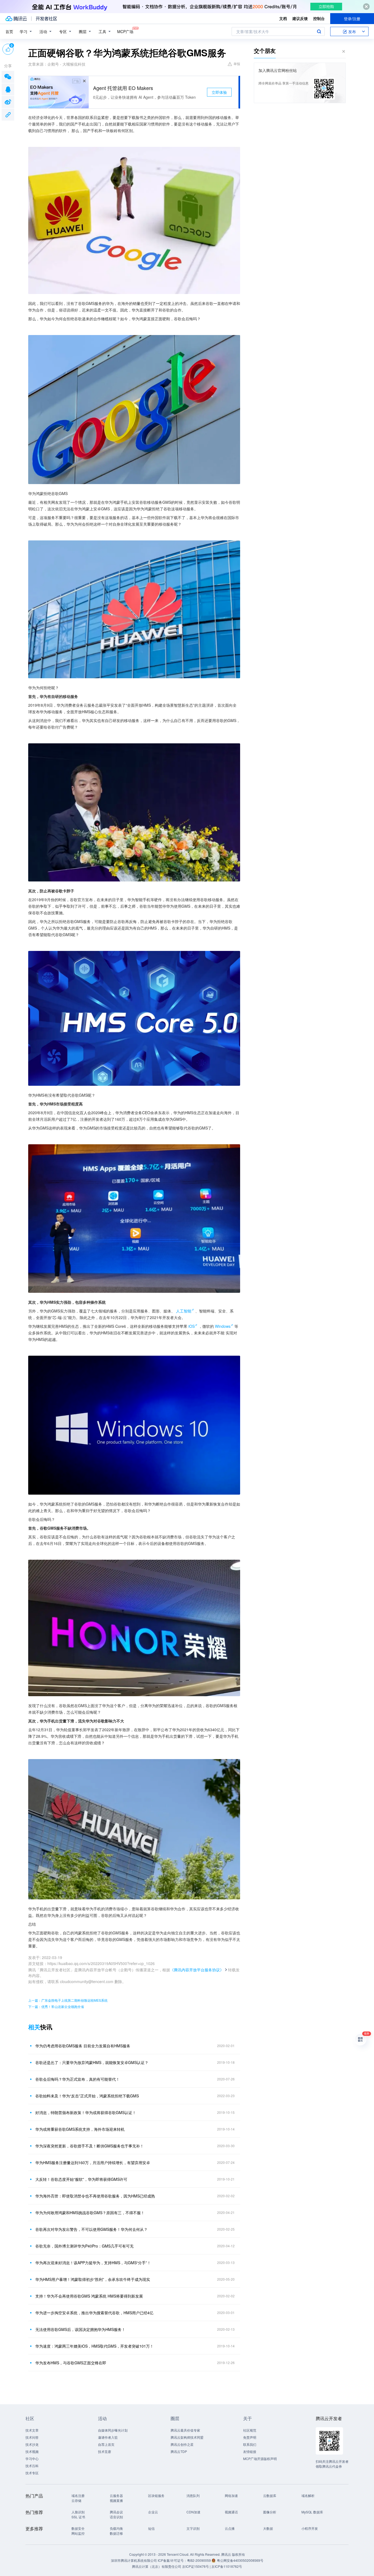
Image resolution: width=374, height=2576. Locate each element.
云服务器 (116, 2495)
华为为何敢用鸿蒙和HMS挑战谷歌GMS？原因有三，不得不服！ (90, 2213)
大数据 (268, 2528)
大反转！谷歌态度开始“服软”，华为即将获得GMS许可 (81, 2179)
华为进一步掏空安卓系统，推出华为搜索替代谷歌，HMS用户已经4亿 (94, 2313)
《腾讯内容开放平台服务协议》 (197, 1970)
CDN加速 (193, 2512)
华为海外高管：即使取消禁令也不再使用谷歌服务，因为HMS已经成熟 (95, 2196)
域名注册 (78, 2495)
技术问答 (32, 2437)
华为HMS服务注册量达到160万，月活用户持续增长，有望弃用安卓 (93, 2162)
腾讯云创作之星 (182, 2444)
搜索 (319, 31)
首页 (9, 31)
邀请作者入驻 (108, 2437)
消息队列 (193, 2495)
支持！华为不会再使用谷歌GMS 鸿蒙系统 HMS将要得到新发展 (89, 2296)
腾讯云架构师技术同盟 (187, 2437)
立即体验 (219, 92)
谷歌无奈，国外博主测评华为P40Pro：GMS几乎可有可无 (84, 2246)
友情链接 (250, 2451)
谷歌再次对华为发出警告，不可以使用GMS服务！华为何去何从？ (91, 2229)
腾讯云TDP (179, 2451)
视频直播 (116, 2500)
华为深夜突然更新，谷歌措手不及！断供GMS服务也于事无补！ (90, 2146)
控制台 (319, 18)
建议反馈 (300, 18)
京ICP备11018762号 (227, 2566)
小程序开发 (310, 2528)
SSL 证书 (78, 2517)
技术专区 (32, 2473)
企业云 (153, 2512)
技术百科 (32, 2466)
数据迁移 (116, 2533)
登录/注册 (352, 19)
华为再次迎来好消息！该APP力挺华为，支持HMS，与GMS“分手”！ (93, 2263)
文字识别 (193, 2528)
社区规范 (250, 2430)
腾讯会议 (116, 2512)
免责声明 (250, 2437)
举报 (237, 64)
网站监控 (78, 2533)
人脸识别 (78, 2512)
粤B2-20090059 (199, 2560)
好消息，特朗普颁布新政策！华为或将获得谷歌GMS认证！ (86, 2112)
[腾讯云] (16, 19)
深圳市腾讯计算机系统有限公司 (134, 2560)
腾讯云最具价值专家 (185, 2430)
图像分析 (270, 2512)
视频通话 (231, 2512)
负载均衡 (116, 2528)
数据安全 (78, 2528)
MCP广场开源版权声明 (260, 2459)
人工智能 (184, 1311)
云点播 (230, 2528)
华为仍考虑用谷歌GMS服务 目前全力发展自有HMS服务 (83, 2046)
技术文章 (32, 2430)
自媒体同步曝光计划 (113, 2430)
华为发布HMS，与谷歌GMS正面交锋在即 (71, 2363)
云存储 (76, 2500)
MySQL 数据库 (312, 2512)
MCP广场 (125, 31)
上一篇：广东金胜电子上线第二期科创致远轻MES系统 (68, 2000)
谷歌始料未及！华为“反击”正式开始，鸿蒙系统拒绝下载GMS (87, 2096)
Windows (223, 1326)
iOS (192, 1326)
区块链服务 (156, 2495)
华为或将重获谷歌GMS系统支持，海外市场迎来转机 (80, 2129)
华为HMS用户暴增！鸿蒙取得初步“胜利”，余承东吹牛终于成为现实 (93, 2279)
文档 (283, 18)
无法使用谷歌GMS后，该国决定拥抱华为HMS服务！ (80, 2329)
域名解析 (308, 2495)
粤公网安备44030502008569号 (240, 2560)
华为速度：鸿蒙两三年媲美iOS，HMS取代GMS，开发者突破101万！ (94, 2346)
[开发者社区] (46, 19)
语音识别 (116, 2517)
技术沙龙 (32, 2444)
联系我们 (250, 2444)
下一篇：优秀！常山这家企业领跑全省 (56, 2006)
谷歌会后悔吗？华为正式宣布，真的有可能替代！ (77, 2079)
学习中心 (32, 2459)
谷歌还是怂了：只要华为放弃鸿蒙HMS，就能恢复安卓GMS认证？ (92, 2062)
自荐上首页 (106, 2444)
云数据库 (270, 2495)
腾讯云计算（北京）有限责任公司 (157, 2566)
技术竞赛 (105, 2451)
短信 (151, 2528)
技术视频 (32, 2451)
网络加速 (231, 2495)
